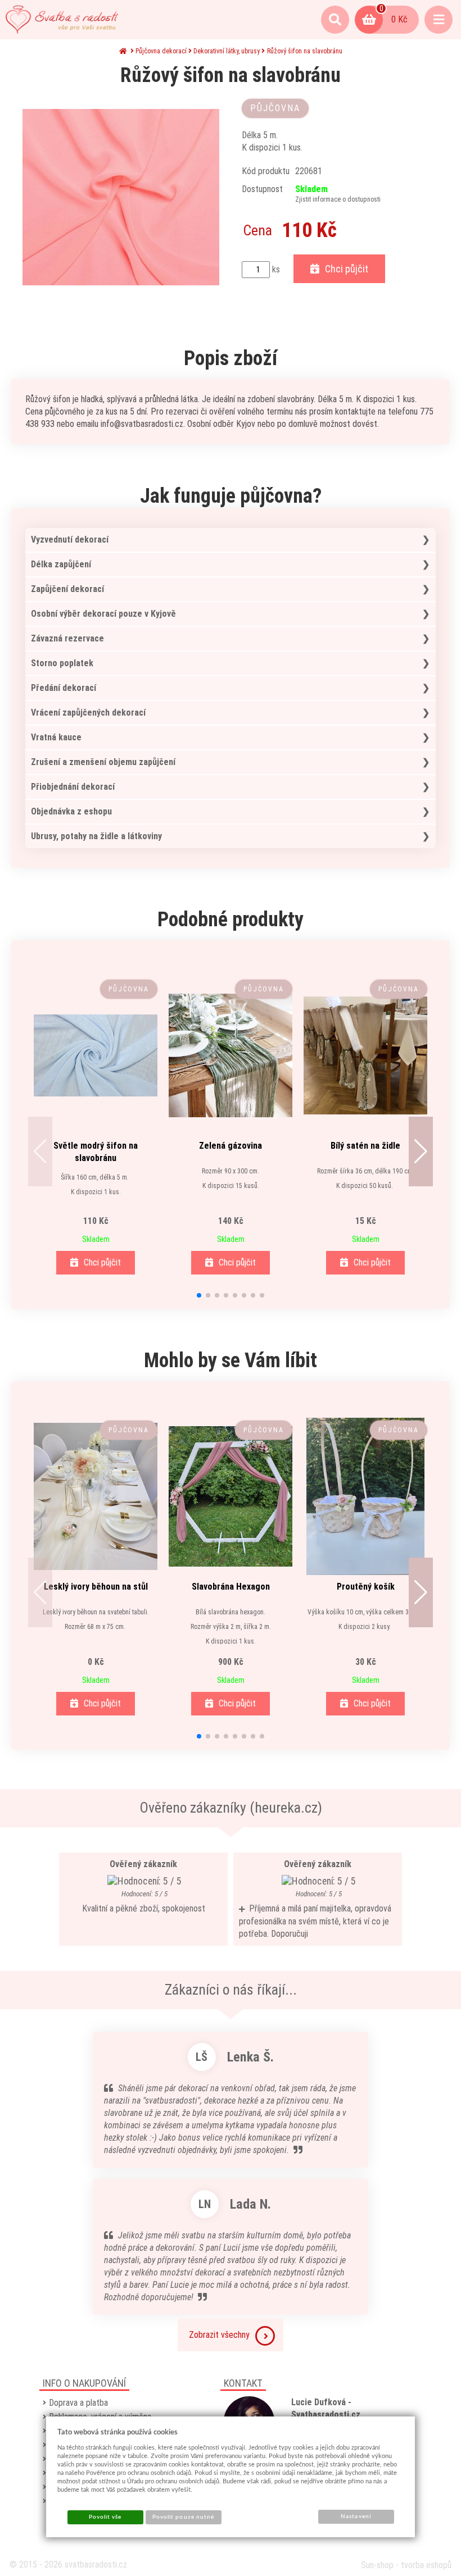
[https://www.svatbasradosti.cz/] (62, 20)
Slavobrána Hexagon (231, 1587)
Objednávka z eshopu (71, 811)
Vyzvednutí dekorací (70, 540)
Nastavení (356, 2516)
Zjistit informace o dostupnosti (338, 199)
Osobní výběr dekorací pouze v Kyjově (103, 614)
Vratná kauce (56, 737)
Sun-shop (377, 2565)
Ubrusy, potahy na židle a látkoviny (96, 836)
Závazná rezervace (67, 638)
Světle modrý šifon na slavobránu (96, 1152)
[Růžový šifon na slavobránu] (121, 197)
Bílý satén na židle (365, 1146)
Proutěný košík (366, 1587)
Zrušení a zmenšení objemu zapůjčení (103, 762)
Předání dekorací (64, 688)
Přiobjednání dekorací (73, 787)
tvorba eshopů (426, 2565)
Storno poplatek (62, 663)
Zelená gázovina (231, 1146)
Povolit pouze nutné (183, 2517)
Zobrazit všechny (219, 2335)
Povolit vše (105, 2517)
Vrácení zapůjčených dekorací (88, 713)
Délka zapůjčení (61, 564)
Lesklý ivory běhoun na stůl (96, 1587)
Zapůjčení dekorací (67, 589)
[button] (40, 1152)
